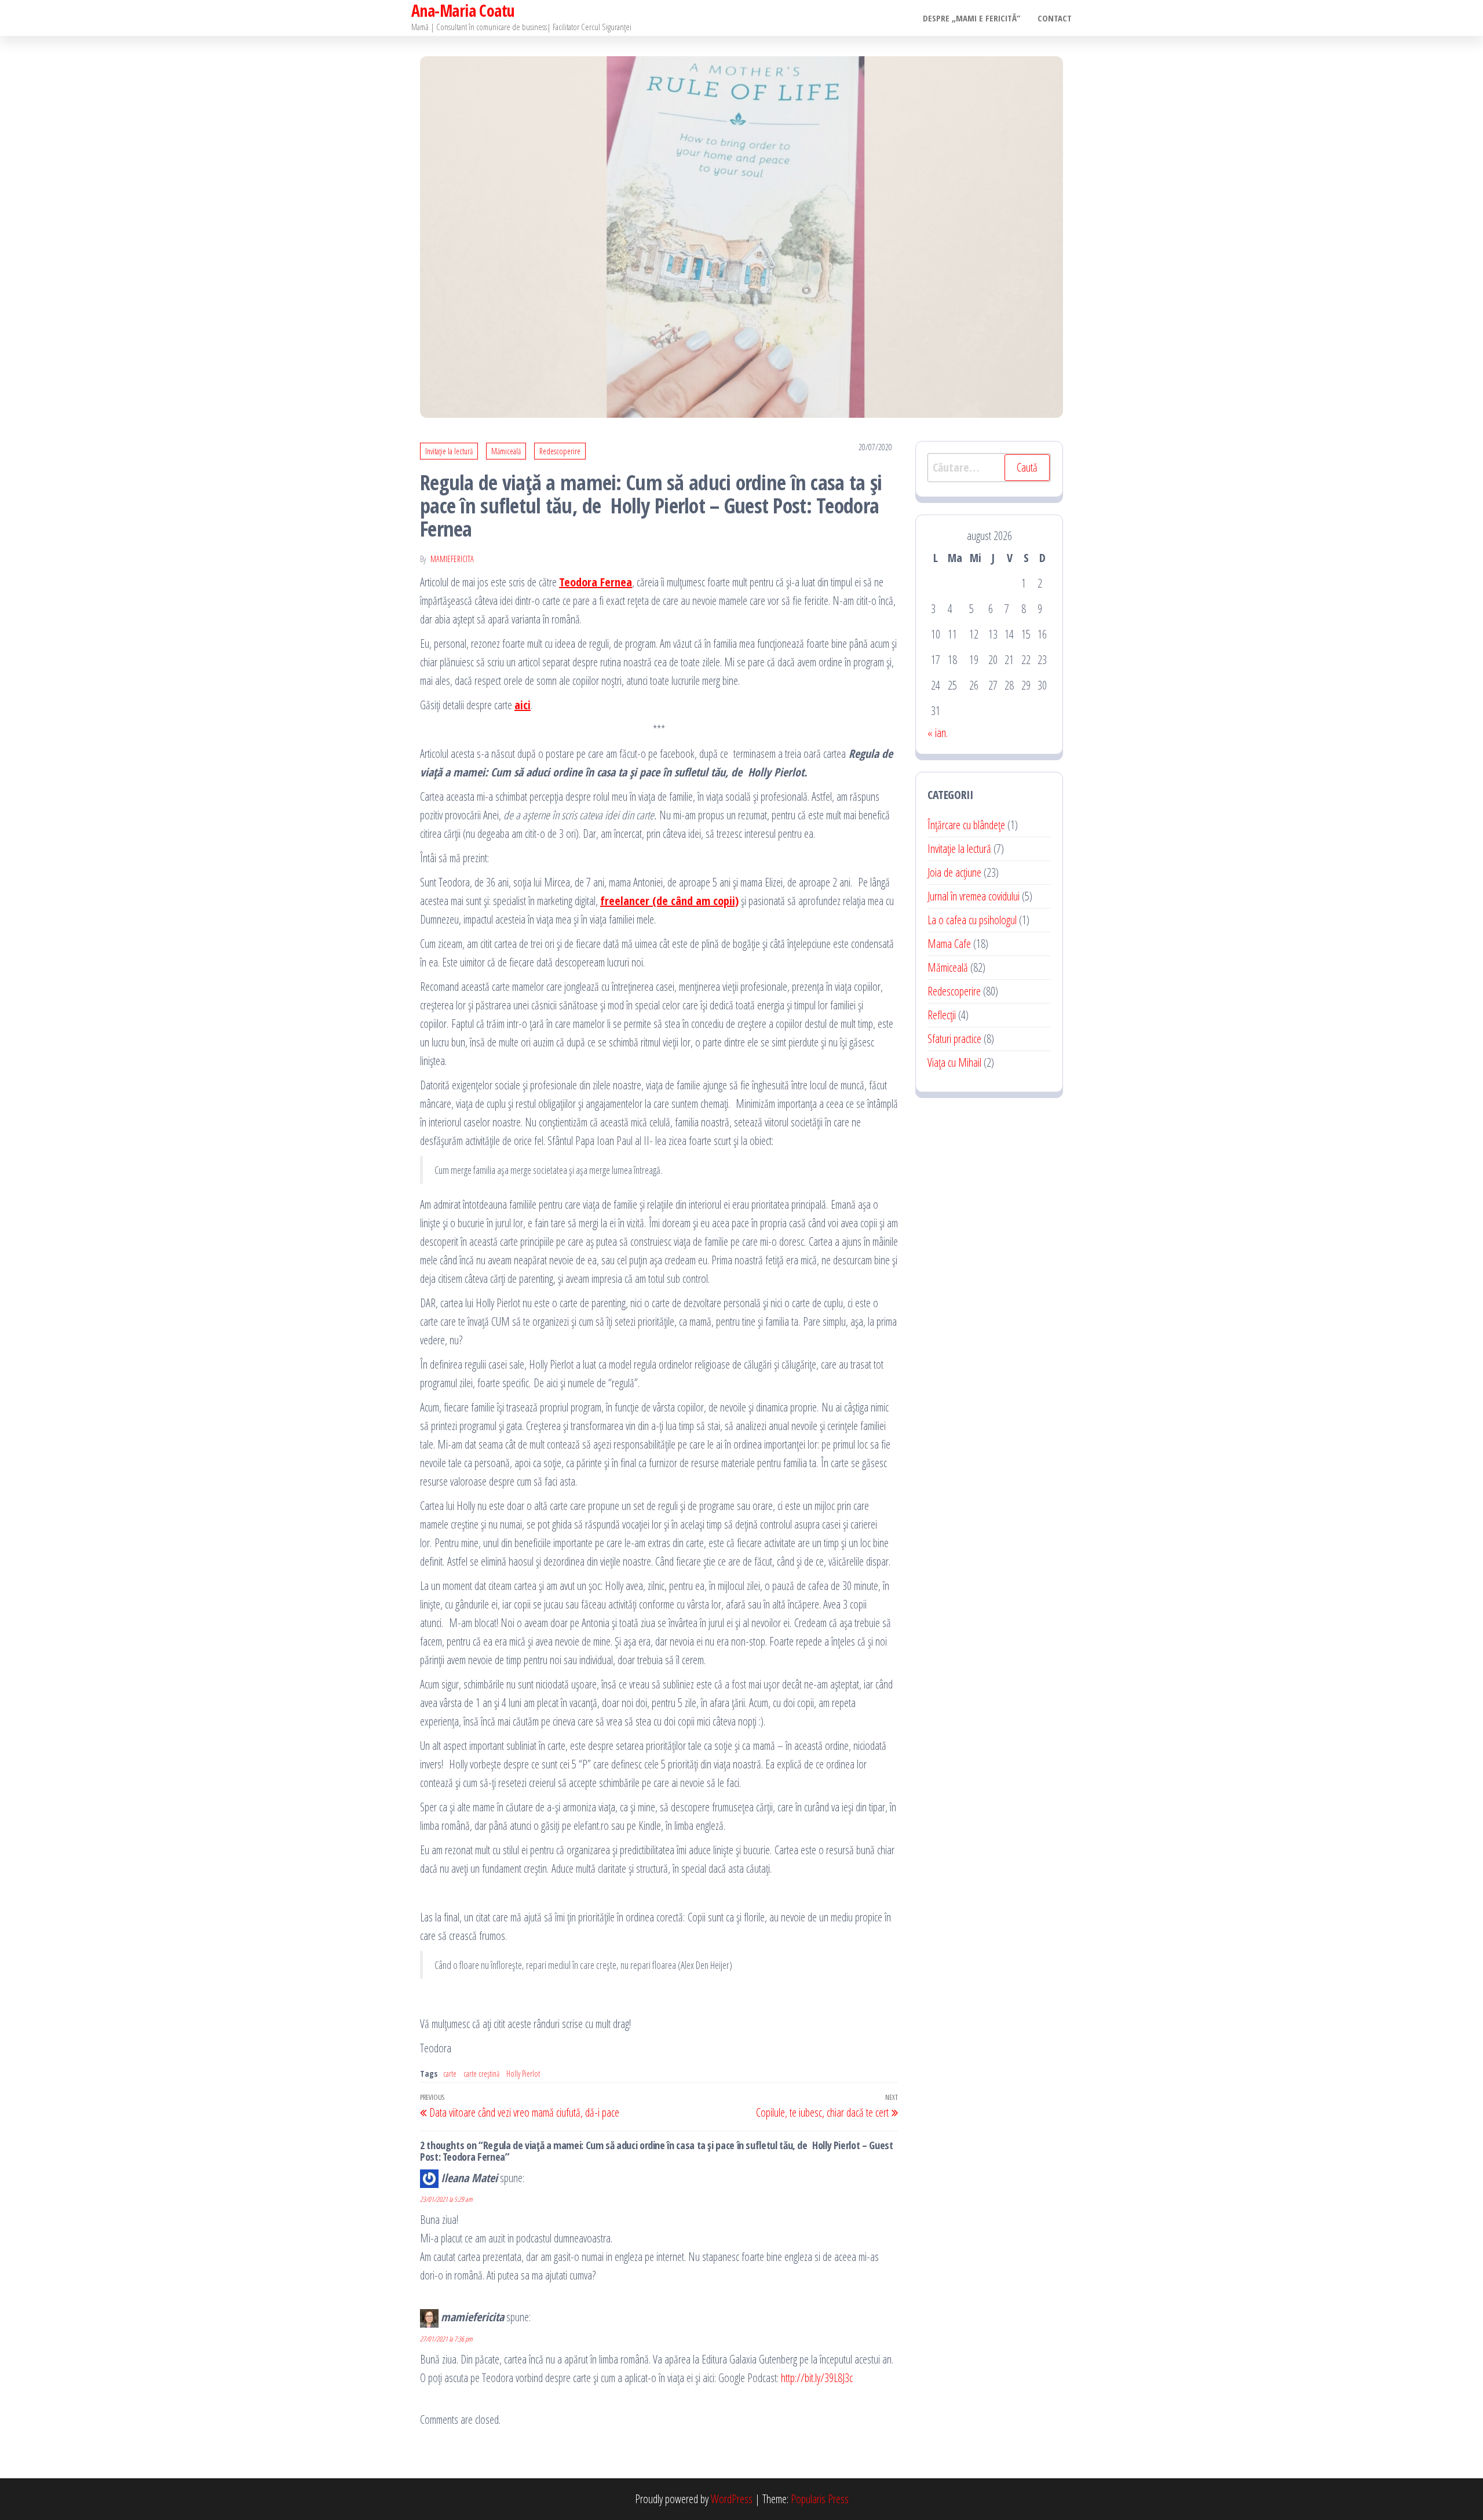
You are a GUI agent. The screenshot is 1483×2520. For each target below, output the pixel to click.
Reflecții (942, 1015)
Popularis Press (820, 2499)
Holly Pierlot (523, 2074)
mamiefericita (452, 559)
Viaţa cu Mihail (954, 1062)
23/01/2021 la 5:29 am (446, 2199)
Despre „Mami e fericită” (971, 18)
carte (450, 2074)
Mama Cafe (949, 944)
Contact (1055, 18)
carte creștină (481, 2074)
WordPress (732, 2499)
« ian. (938, 733)
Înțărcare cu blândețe (966, 825)
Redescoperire (560, 451)
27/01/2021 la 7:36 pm (446, 2339)
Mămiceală (506, 451)
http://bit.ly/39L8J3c (817, 2378)
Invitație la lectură (449, 451)
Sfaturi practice (954, 1039)
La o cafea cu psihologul (972, 920)
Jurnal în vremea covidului (974, 896)
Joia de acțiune (954, 872)
